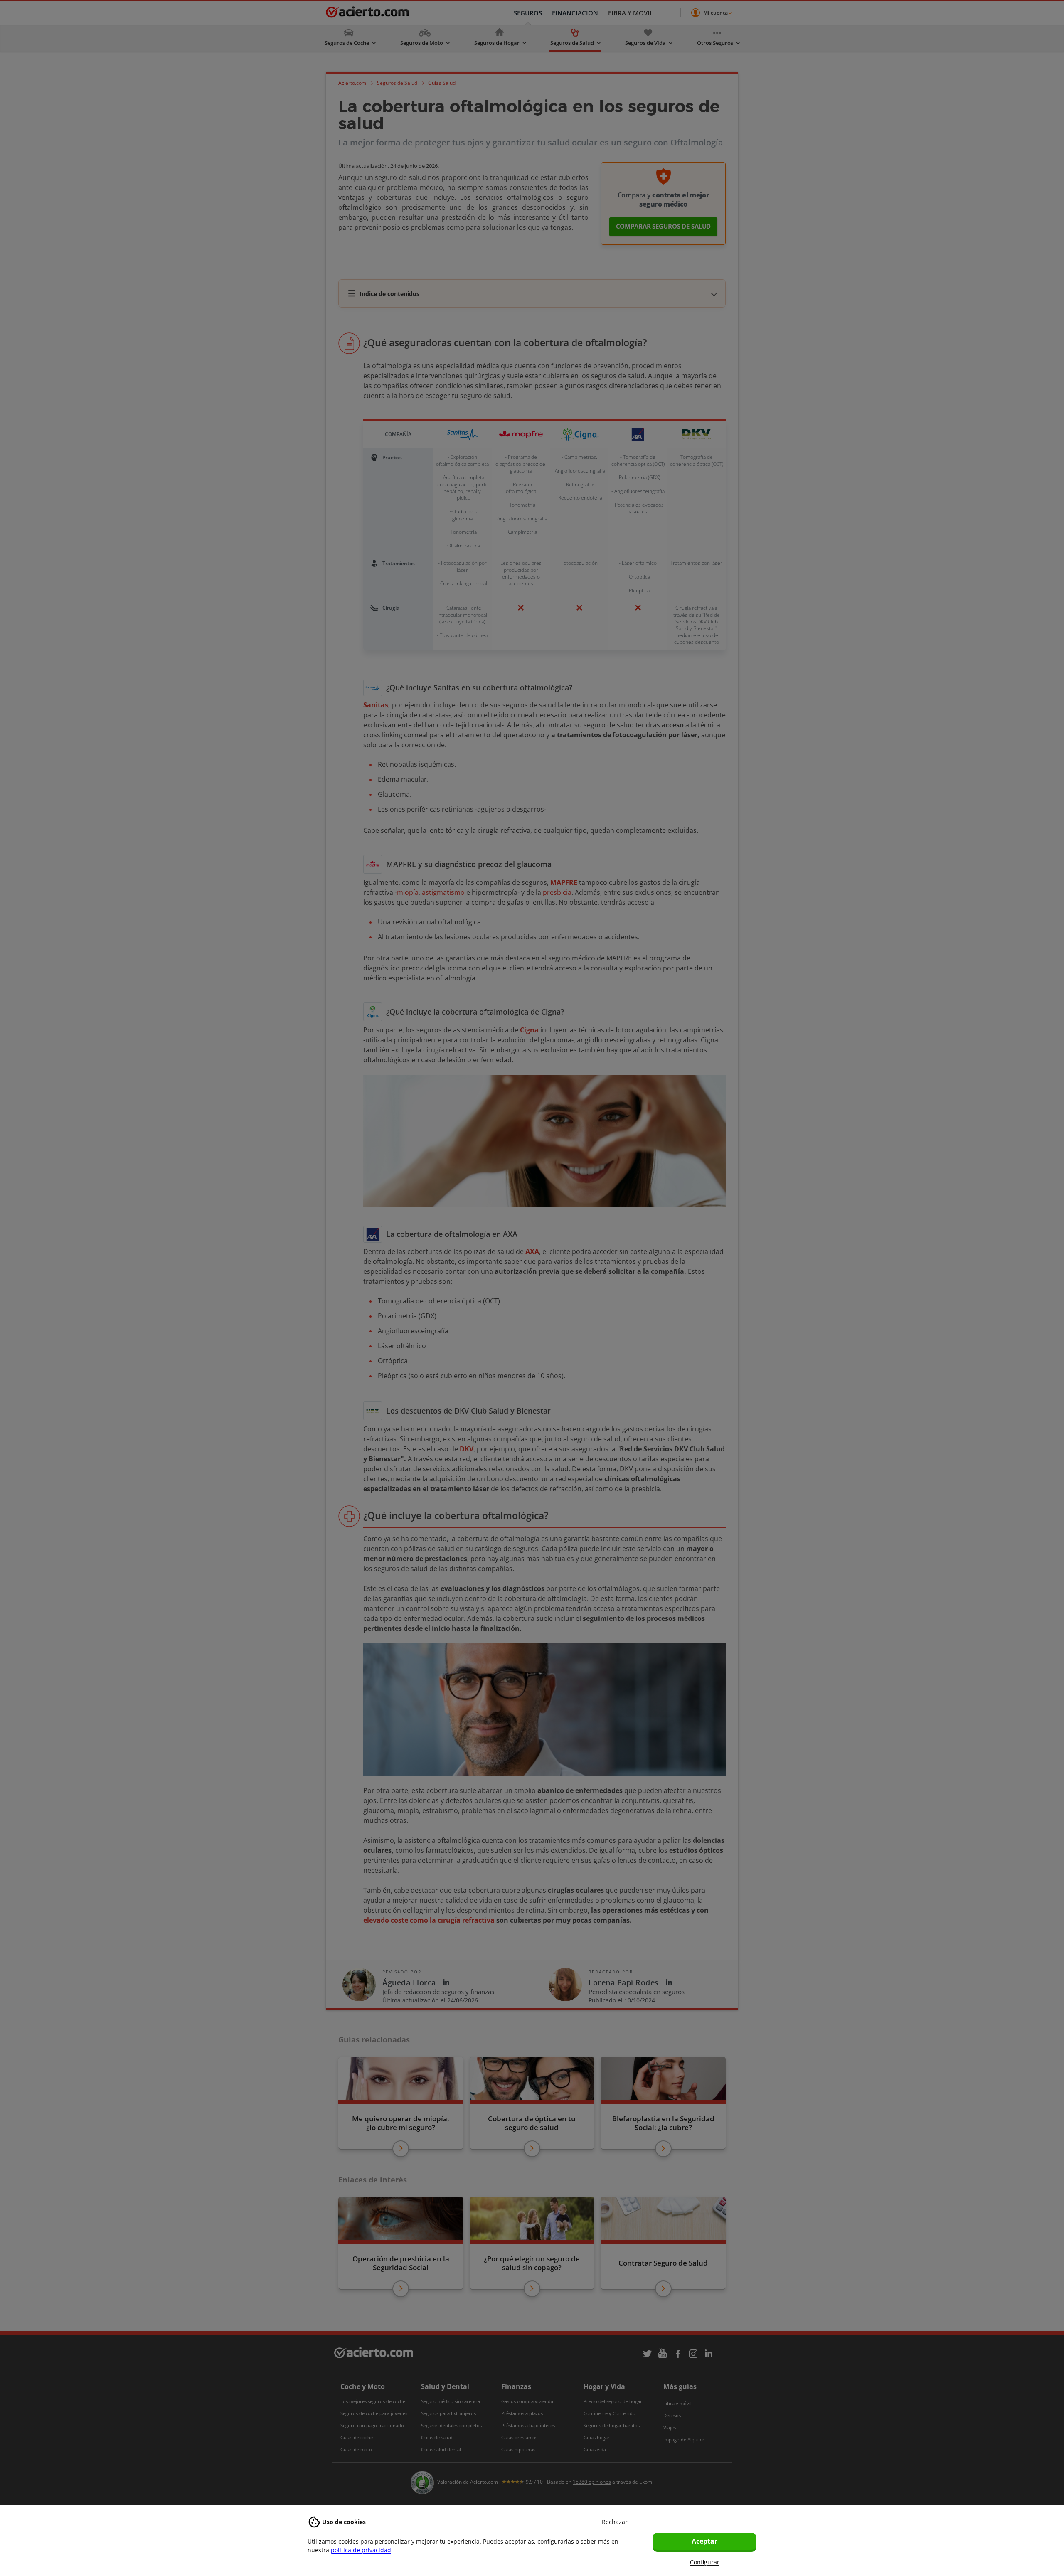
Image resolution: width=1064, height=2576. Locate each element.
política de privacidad (361, 2550)
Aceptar (704, 2541)
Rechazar (615, 2522)
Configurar (705, 2562)
